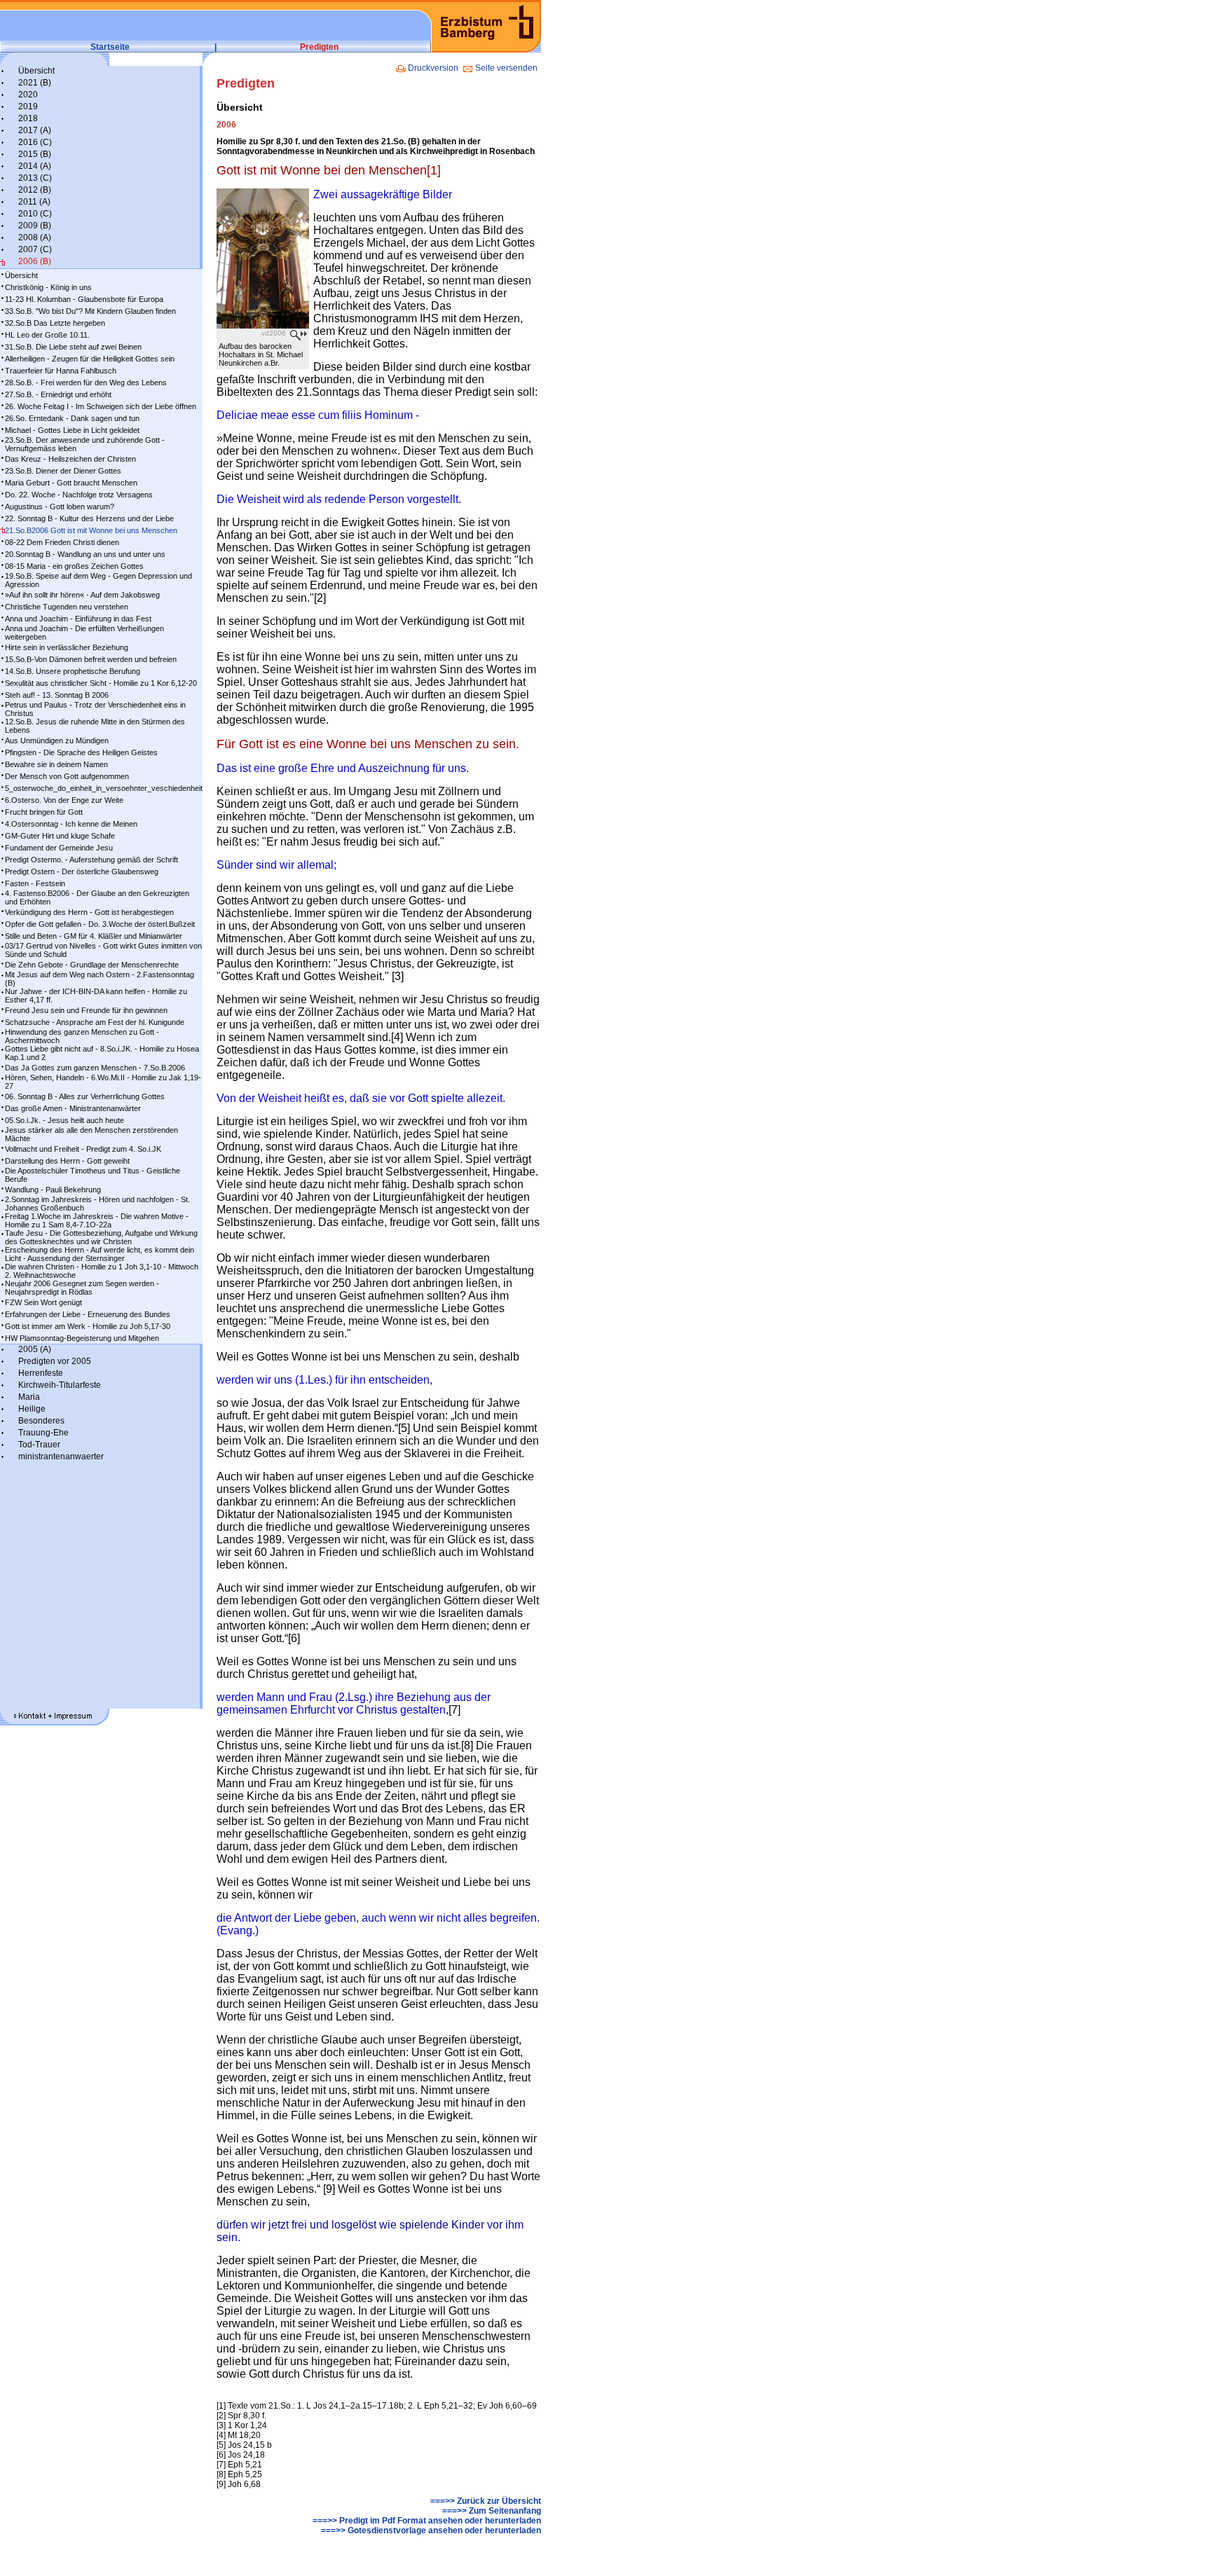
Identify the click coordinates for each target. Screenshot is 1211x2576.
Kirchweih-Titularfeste (60, 1385)
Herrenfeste (41, 1373)
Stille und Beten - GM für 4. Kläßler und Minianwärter (94, 936)
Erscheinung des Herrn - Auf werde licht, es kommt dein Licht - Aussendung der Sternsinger (100, 1254)
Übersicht (36, 71)
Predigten (319, 47)
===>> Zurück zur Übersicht (486, 2501)
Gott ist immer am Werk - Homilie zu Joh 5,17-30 (88, 1326)
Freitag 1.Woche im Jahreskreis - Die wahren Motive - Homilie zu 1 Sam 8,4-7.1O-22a (97, 1220)
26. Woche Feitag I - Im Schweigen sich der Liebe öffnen (101, 406)
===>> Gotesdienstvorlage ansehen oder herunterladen (431, 2530)
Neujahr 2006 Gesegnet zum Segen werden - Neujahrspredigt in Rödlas (82, 1288)
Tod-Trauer (39, 1445)
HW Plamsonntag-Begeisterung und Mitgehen (82, 1338)
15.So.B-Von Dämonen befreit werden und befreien (91, 659)
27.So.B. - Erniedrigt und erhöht (58, 394)
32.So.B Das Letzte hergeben (55, 323)
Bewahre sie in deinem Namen (56, 764)
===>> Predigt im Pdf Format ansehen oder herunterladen (427, 2521)
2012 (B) (35, 190)
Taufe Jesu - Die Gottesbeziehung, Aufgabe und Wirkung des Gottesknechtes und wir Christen (101, 1237)
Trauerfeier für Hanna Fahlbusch (61, 371)
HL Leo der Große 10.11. (47, 335)
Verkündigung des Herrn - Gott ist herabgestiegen (89, 912)
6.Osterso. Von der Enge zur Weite (64, 800)
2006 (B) (35, 261)
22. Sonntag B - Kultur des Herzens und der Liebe (89, 518)
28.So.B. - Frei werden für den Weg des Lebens (86, 383)
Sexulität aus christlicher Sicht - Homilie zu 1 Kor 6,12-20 (101, 683)
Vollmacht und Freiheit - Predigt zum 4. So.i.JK (83, 1149)
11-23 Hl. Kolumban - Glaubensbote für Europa (84, 299)
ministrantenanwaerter (61, 1456)
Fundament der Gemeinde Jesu (59, 848)
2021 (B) (35, 83)
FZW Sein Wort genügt (43, 1302)
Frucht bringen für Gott (44, 812)
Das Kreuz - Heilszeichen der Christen (70, 459)
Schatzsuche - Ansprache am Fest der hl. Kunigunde (95, 1022)
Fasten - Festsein (35, 883)
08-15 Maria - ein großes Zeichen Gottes (74, 566)
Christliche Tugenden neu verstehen (67, 607)
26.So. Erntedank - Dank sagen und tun (72, 418)
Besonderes (41, 1421)
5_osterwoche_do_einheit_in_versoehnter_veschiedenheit (104, 788)
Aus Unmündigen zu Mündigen (57, 741)
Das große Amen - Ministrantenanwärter (73, 1108)
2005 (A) (35, 1349)
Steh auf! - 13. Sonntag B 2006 (57, 695)
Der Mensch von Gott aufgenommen (67, 776)
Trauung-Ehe (43, 1433)
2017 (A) (35, 130)
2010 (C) (35, 214)
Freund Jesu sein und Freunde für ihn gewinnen (86, 1010)
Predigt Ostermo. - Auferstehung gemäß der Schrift (91, 860)
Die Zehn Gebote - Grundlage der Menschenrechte (92, 965)
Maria (29, 1397)
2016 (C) (35, 142)
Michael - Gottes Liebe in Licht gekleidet (72, 430)
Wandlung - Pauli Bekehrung (53, 1190)
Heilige (32, 1409)
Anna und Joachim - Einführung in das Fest (78, 619)
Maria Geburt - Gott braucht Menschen (71, 483)
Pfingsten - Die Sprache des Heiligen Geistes (81, 752)
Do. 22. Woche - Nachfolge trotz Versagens (79, 495)
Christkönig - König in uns (48, 287)
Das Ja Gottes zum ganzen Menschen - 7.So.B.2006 (95, 1068)
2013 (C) (35, 178)
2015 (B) (35, 154)
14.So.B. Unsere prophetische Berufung (73, 671)
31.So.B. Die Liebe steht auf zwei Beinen (73, 347)
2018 (28, 118)
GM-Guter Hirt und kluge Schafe (60, 836)
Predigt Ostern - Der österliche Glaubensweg (82, 872)
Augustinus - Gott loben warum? (60, 507)
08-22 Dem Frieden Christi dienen (62, 542)
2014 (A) (35, 166)
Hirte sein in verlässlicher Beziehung (67, 647)
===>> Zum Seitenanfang (492, 2511)
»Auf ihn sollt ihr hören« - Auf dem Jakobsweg (82, 595)
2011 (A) (34, 202)
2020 (28, 95)
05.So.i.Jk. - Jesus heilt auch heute (64, 1120)
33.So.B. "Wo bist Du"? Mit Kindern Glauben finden (90, 311)
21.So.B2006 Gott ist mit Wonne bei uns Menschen (91, 530)
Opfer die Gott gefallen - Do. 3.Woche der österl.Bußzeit (100, 924)
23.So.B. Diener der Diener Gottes (63, 471)
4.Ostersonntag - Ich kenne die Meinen (71, 824)
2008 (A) (35, 237)
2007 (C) (35, 249)
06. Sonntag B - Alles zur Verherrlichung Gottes (85, 1096)
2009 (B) (35, 226)
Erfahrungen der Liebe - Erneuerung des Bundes (88, 1314)
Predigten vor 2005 (55, 1361)
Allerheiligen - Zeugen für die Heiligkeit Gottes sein (90, 359)
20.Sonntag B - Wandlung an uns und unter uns (85, 554)
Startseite (110, 47)
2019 (28, 106)
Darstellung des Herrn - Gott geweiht (67, 1161)
